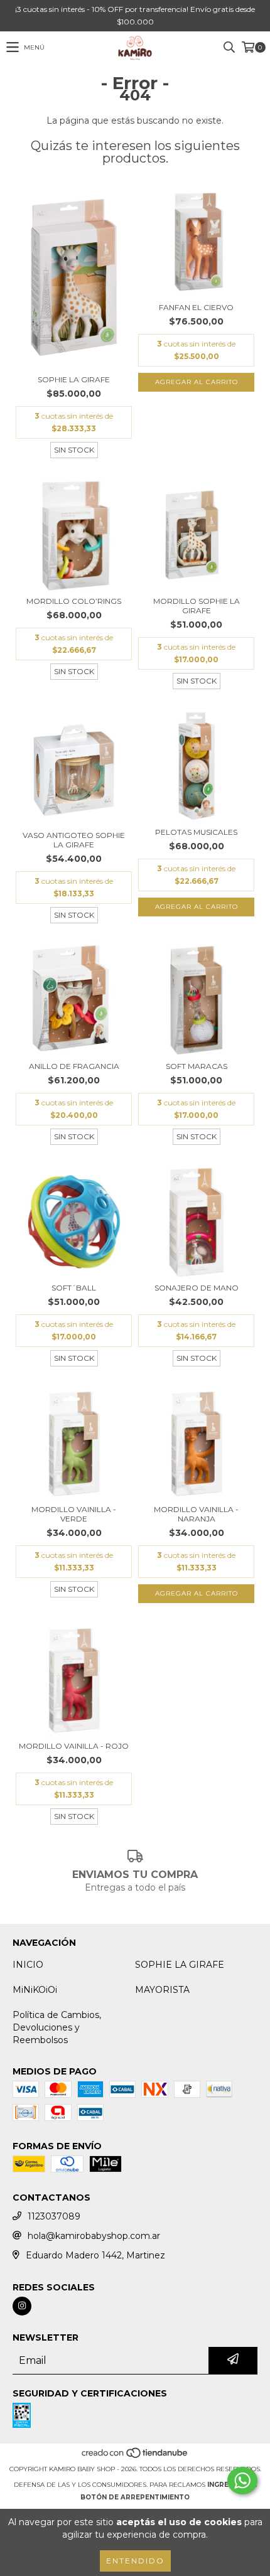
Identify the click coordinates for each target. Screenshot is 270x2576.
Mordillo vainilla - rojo (74, 1746)
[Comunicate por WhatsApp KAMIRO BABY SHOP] (242, 2481)
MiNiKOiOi (35, 1990)
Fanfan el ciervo (196, 307)
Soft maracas (197, 1066)
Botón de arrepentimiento (135, 2497)
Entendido (135, 2561)
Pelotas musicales (196, 832)
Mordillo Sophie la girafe (197, 606)
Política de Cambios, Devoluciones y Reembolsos (57, 2027)
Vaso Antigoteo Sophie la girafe (74, 840)
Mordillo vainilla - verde (74, 1514)
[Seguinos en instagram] (22, 2306)
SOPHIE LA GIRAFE (180, 1965)
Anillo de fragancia (74, 1066)
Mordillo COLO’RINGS (74, 601)
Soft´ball (74, 1288)
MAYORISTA (162, 1990)
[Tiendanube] (135, 2456)
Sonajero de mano (197, 1288)
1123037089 (54, 2216)
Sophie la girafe (74, 379)
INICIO (28, 1965)
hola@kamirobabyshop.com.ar (94, 2236)
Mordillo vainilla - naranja (196, 1514)
